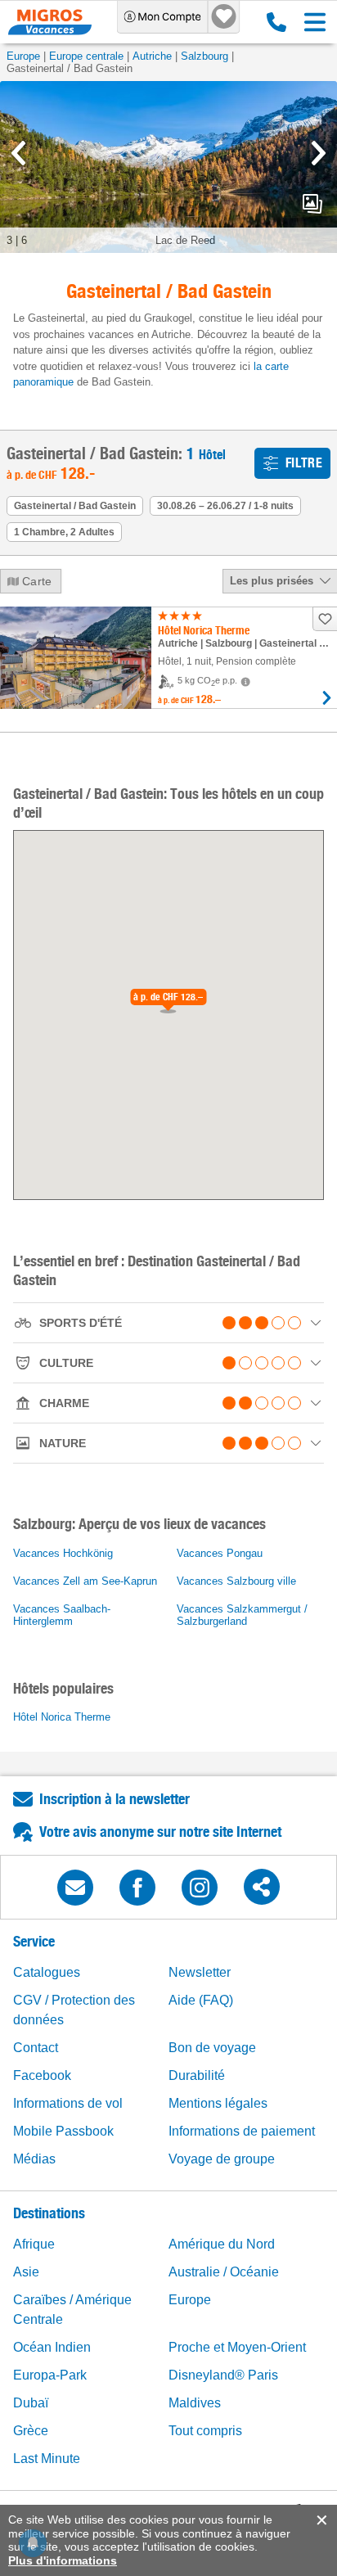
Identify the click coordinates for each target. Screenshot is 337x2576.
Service (34, 1941)
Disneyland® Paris (223, 2375)
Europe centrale (86, 56)
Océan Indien (52, 2347)
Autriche (152, 56)
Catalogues (47, 1972)
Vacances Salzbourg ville (236, 1581)
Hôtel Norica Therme (62, 1717)
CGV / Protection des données (74, 2010)
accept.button (320, 2520)
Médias (34, 2159)
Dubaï (31, 2403)
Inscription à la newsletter (115, 1799)
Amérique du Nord (222, 2244)
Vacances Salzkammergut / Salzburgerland (242, 1615)
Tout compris (205, 2431)
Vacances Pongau (220, 1553)
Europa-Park (50, 2375)
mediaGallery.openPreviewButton (312, 204)
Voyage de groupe (222, 2159)
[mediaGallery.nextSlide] (319, 153)
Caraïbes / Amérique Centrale (72, 2310)
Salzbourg (204, 56)
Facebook (42, 2075)
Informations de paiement (242, 2131)
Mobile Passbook (63, 2131)
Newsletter (200, 1972)
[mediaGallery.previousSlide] (18, 153)
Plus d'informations (63, 2560)
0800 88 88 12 (273, 22)
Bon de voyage (212, 2048)
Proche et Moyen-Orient (237, 2347)
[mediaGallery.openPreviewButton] (168, 167)
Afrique (34, 2244)
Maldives (195, 2403)
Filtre (304, 463)
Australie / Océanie (224, 2272)
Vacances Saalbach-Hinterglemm (62, 1615)
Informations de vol (68, 2103)
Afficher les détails (327, 698)
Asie (26, 2272)
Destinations (49, 2213)
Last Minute (47, 2459)
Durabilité (197, 2075)
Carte (37, 581)
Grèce (31, 2431)
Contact (36, 2048)
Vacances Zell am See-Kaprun (85, 1581)
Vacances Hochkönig (63, 1553)
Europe (23, 56)
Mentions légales (218, 2103)
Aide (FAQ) (201, 2000)
